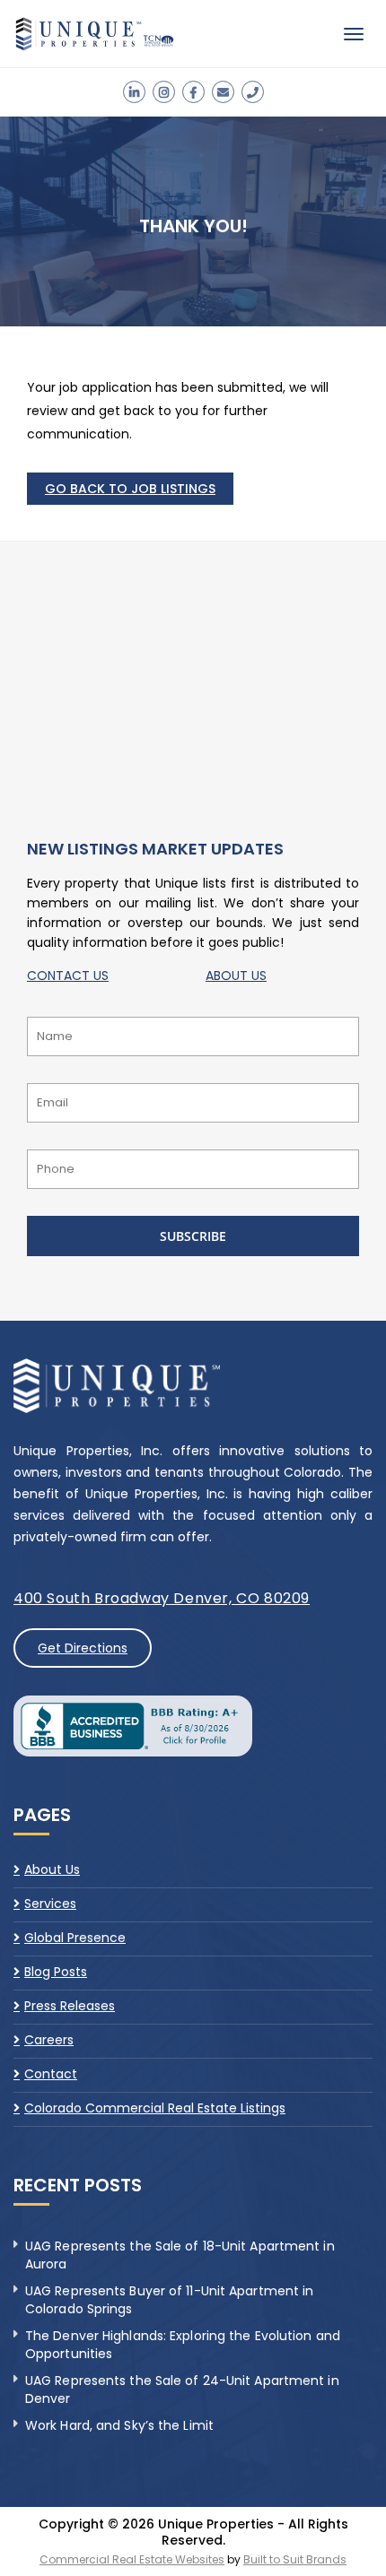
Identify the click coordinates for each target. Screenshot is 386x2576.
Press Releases (70, 2006)
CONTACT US (68, 976)
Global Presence (75, 1938)
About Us (52, 1870)
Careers (49, 2040)
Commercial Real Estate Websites (132, 2559)
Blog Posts (56, 1972)
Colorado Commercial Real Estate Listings (155, 2108)
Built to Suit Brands (295, 2559)
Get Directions (83, 1648)
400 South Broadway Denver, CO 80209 (162, 1598)
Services (50, 1904)
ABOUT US (236, 976)
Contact (51, 2074)
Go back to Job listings (130, 489)
